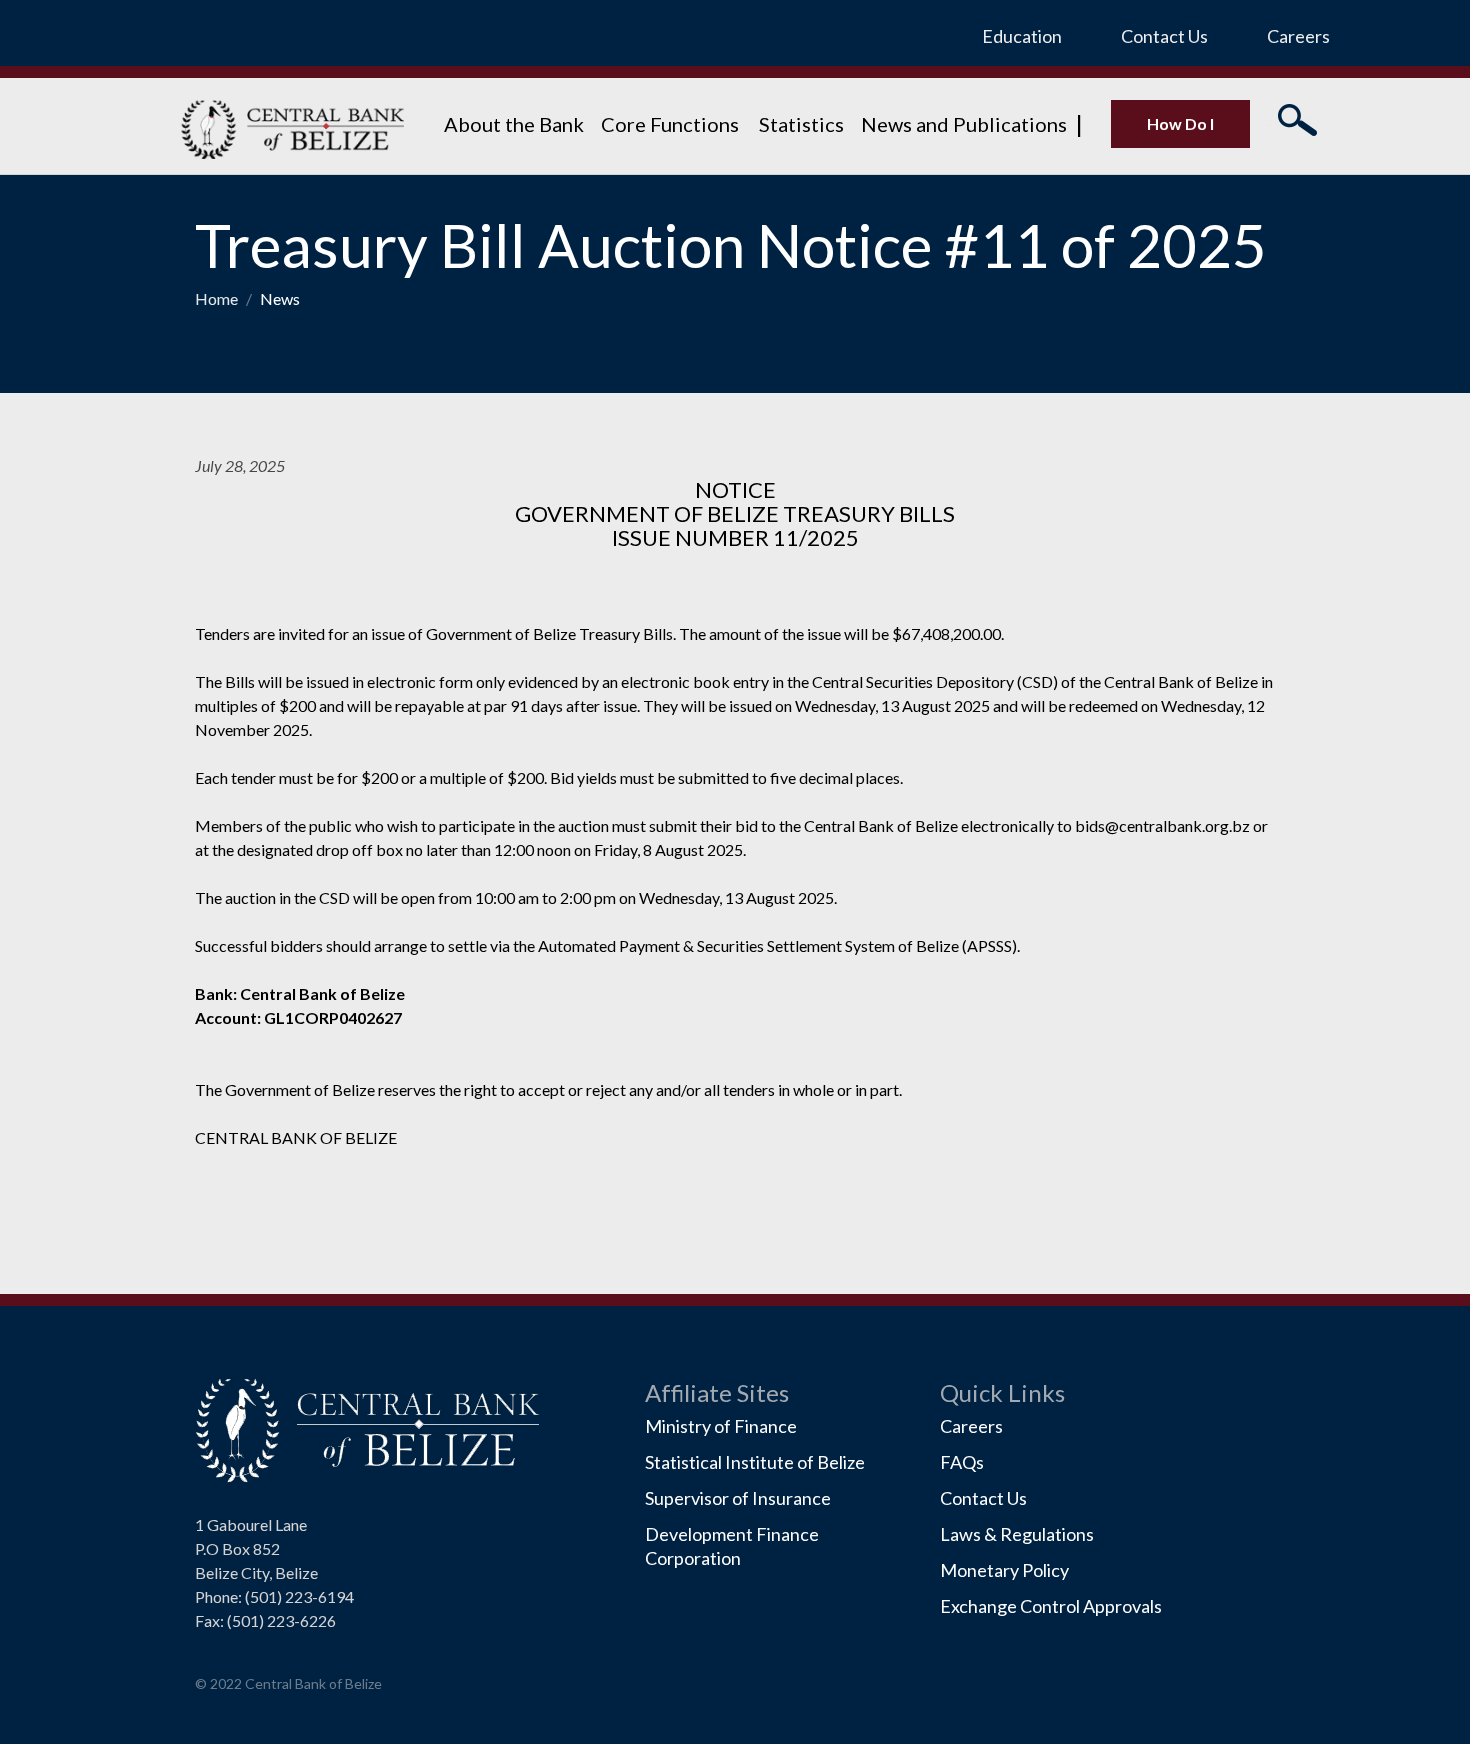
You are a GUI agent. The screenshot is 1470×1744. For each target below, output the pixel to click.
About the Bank (514, 124)
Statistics (801, 124)
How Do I (1180, 123)
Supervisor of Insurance (738, 1498)
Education (1022, 36)
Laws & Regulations (1017, 1534)
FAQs (962, 1462)
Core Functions (672, 124)
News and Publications (964, 124)
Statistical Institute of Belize (755, 1462)
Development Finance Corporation (732, 1546)
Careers (1298, 36)
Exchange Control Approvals (1051, 1606)
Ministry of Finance (721, 1426)
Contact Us (1164, 36)
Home (218, 298)
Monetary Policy (1004, 1570)
